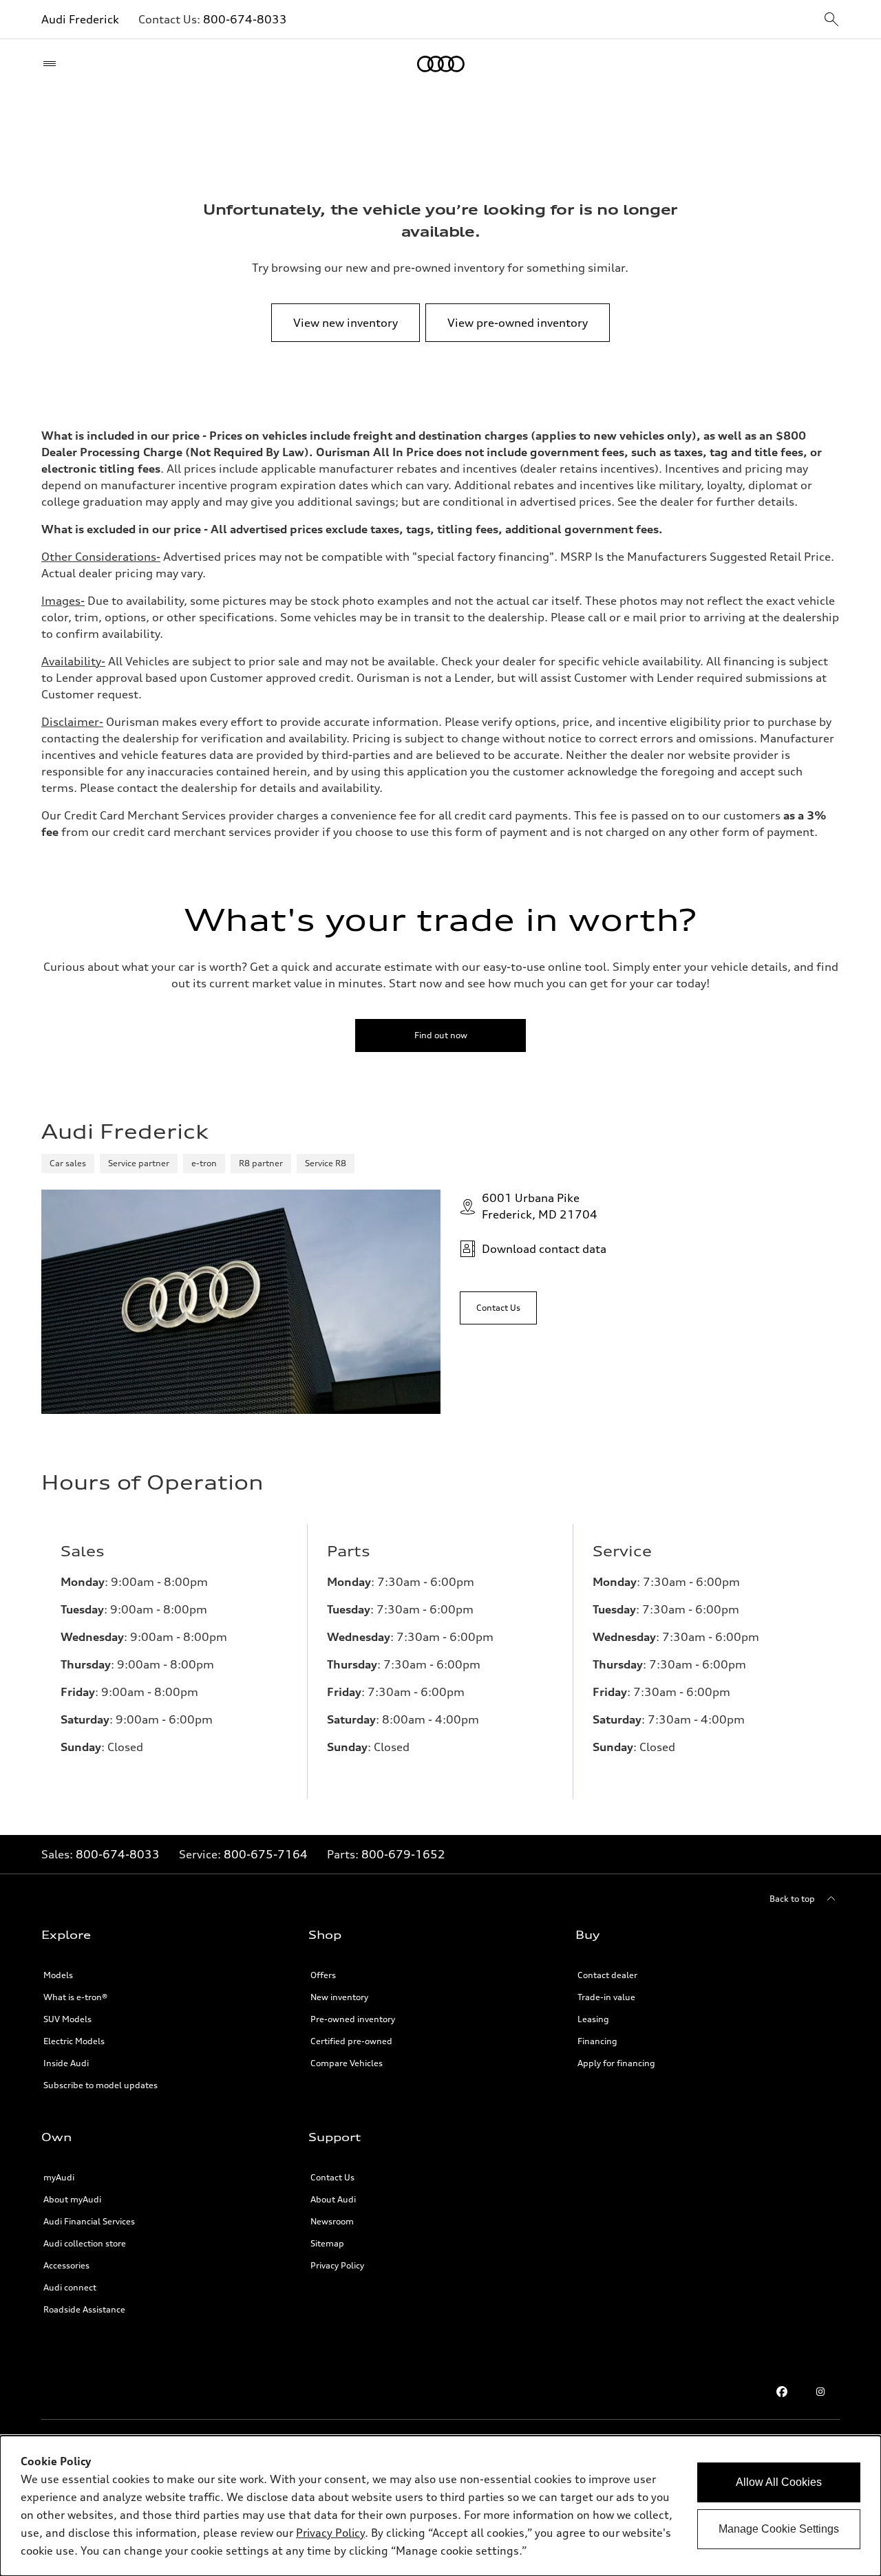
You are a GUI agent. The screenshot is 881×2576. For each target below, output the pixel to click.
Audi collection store (85, 2243)
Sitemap (327, 2243)
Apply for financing (616, 2063)
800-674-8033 (245, 19)
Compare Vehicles (347, 2063)
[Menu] (53, 64)
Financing (597, 2041)
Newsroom (332, 2221)
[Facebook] (782, 2392)
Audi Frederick (80, 19)
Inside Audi (66, 2063)
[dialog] (440, 2506)
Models (58, 1975)
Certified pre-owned (351, 2041)
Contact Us (332, 2177)
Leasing (593, 2019)
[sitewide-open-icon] (831, 20)
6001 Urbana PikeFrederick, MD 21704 (540, 1206)
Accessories (66, 2265)
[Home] (441, 64)
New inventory (339, 1997)
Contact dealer (607, 1975)
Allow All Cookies (779, 2482)
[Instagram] (820, 2392)
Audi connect (70, 2287)
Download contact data (544, 1249)
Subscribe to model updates (100, 2085)
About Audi (333, 2199)
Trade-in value (606, 1997)
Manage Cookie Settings (779, 2529)
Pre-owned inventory (353, 2019)
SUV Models (67, 2019)
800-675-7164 (266, 1854)
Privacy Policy (337, 2265)
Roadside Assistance (84, 2309)
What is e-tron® (75, 1997)
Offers (323, 1975)
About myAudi (72, 2199)
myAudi (59, 2177)
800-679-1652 (403, 1854)
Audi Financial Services (89, 2221)
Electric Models (74, 2041)
